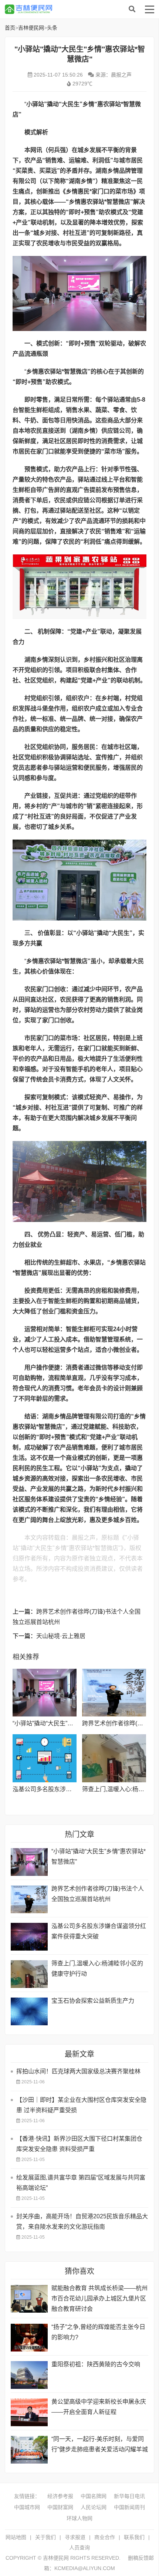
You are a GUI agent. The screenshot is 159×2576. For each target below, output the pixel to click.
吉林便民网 (64, 9)
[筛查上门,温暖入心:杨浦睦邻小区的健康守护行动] (114, 1758)
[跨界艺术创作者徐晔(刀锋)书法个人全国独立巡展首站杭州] (114, 1693)
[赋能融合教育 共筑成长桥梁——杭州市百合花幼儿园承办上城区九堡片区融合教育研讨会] (29, 2299)
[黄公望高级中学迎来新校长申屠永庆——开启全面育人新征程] (29, 2412)
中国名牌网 (94, 2496)
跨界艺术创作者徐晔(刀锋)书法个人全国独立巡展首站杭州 (98, 1894)
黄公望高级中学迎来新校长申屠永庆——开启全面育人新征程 (99, 2407)
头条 (52, 28)
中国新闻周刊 (129, 2507)
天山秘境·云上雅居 (61, 1636)
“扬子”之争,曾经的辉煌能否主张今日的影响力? (98, 2332)
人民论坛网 (94, 2507)
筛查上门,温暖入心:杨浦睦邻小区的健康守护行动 (97, 1969)
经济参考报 (60, 2496)
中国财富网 (60, 2507)
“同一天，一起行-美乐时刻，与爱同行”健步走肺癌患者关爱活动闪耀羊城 (100, 2444)
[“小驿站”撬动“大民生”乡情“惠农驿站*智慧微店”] (45, 1693)
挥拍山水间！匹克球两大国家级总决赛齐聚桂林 (78, 2071)
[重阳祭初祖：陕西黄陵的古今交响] (29, 2375)
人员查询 (79, 2548)
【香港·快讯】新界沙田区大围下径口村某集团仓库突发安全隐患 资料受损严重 (79, 2144)
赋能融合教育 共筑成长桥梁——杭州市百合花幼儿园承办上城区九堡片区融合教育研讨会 (99, 2298)
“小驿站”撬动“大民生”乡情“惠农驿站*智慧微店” (72, 1723)
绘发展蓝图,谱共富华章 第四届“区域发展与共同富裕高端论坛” (81, 2183)
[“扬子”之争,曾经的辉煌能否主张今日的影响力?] (29, 2338)
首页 (10, 28)
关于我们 (45, 2537)
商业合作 (105, 2537)
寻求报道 (75, 2537)
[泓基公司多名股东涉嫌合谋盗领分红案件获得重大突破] (45, 1758)
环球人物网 (79, 2518)
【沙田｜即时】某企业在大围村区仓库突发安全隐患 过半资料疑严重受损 (81, 2105)
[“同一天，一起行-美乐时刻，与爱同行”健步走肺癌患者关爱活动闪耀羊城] (29, 2450)
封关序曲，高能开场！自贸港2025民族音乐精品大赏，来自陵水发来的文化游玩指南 (82, 2221)
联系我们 (134, 2537)
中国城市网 (27, 2507)
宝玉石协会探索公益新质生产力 (93, 2001)
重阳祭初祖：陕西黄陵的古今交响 (96, 2364)
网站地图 (16, 2537)
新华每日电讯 (129, 2496)
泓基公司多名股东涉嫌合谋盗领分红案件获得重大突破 (99, 1931)
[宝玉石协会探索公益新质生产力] (29, 2011)
